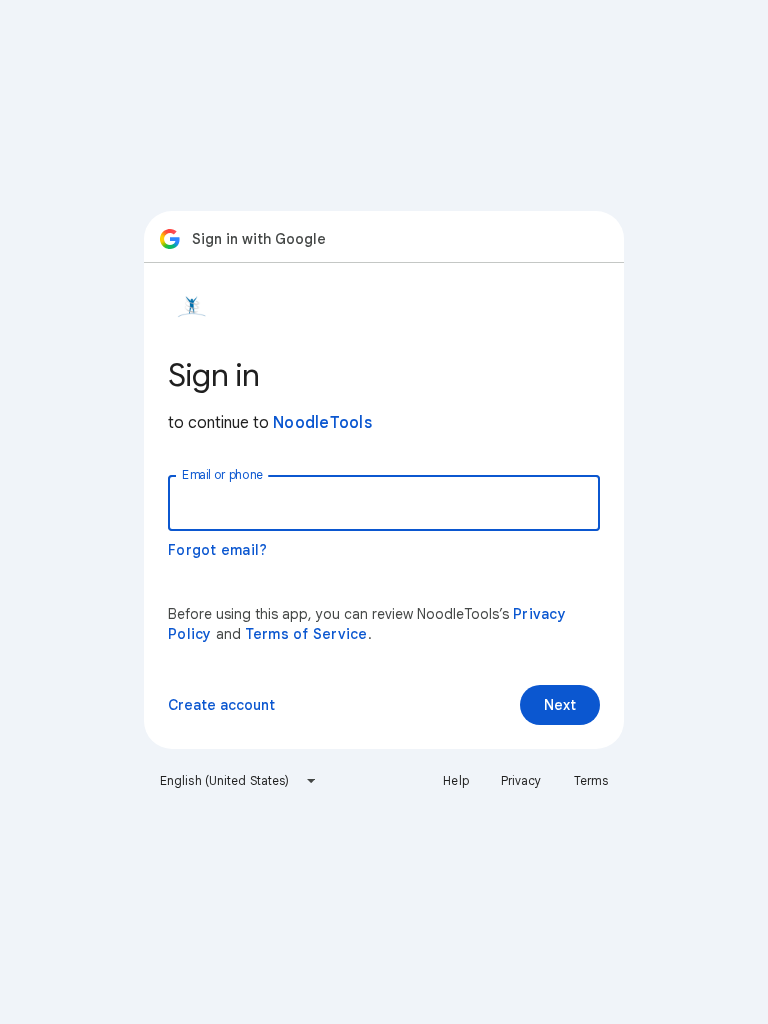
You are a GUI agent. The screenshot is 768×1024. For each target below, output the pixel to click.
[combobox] (238, 781)
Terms (591, 780)
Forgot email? (217, 550)
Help (455, 780)
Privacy (521, 780)
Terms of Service (306, 634)
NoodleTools (322, 423)
